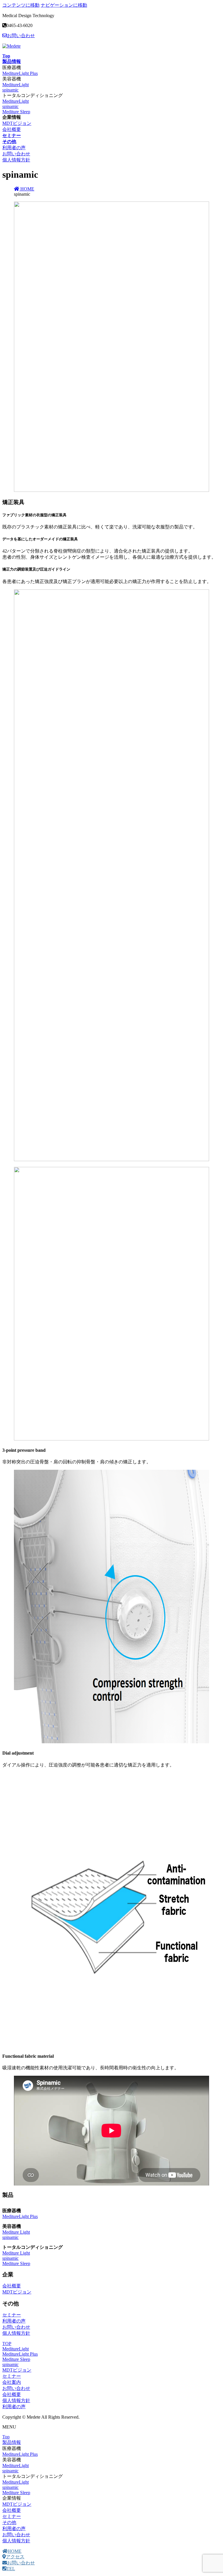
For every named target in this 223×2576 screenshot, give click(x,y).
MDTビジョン (17, 123)
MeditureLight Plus (20, 73)
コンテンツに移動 (21, 5)
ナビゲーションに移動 (64, 5)
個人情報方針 (16, 160)
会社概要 (12, 129)
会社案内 (12, 2382)
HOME (15, 2551)
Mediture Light (16, 2232)
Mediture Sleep (16, 112)
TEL (11, 2569)
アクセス (15, 2557)
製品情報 (12, 2442)
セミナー (12, 2315)
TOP (7, 2344)
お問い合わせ (21, 36)
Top (6, 2437)
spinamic (10, 90)
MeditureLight (16, 85)
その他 (9, 2522)
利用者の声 (14, 148)
